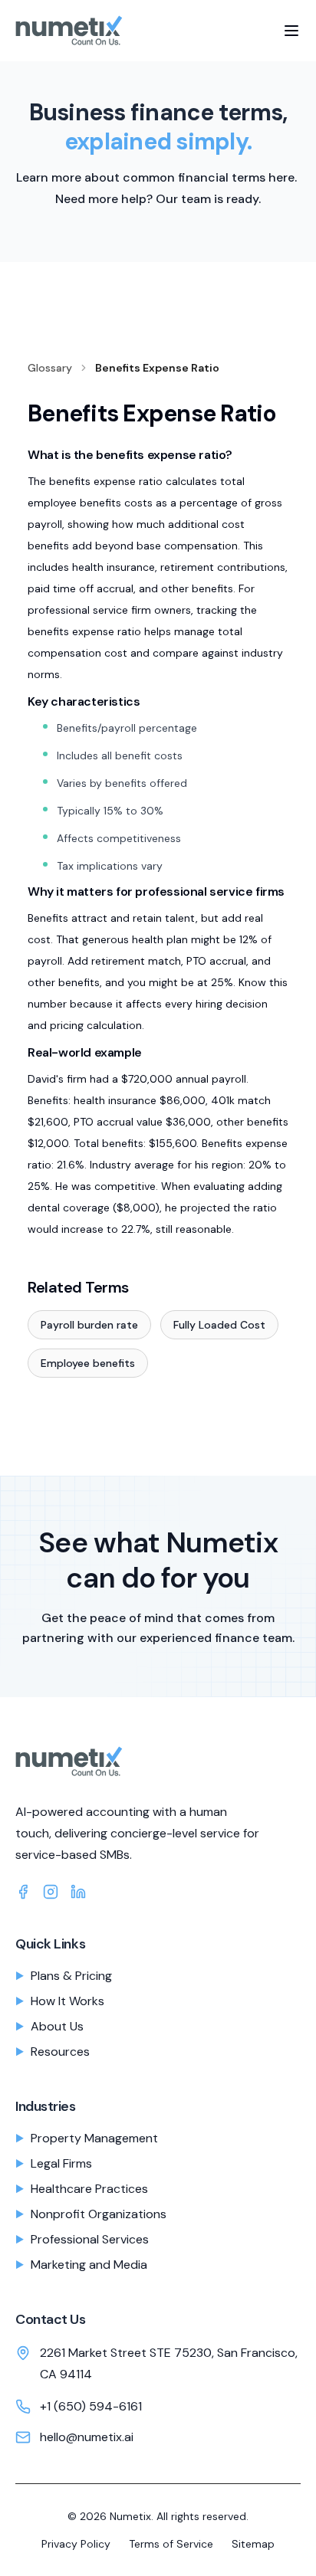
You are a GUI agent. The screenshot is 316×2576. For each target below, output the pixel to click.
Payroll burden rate (89, 1325)
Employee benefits (88, 1363)
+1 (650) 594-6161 (91, 2406)
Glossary (50, 368)
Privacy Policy (76, 2544)
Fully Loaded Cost (219, 1325)
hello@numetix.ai (87, 2437)
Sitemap (253, 2544)
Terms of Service (171, 2544)
